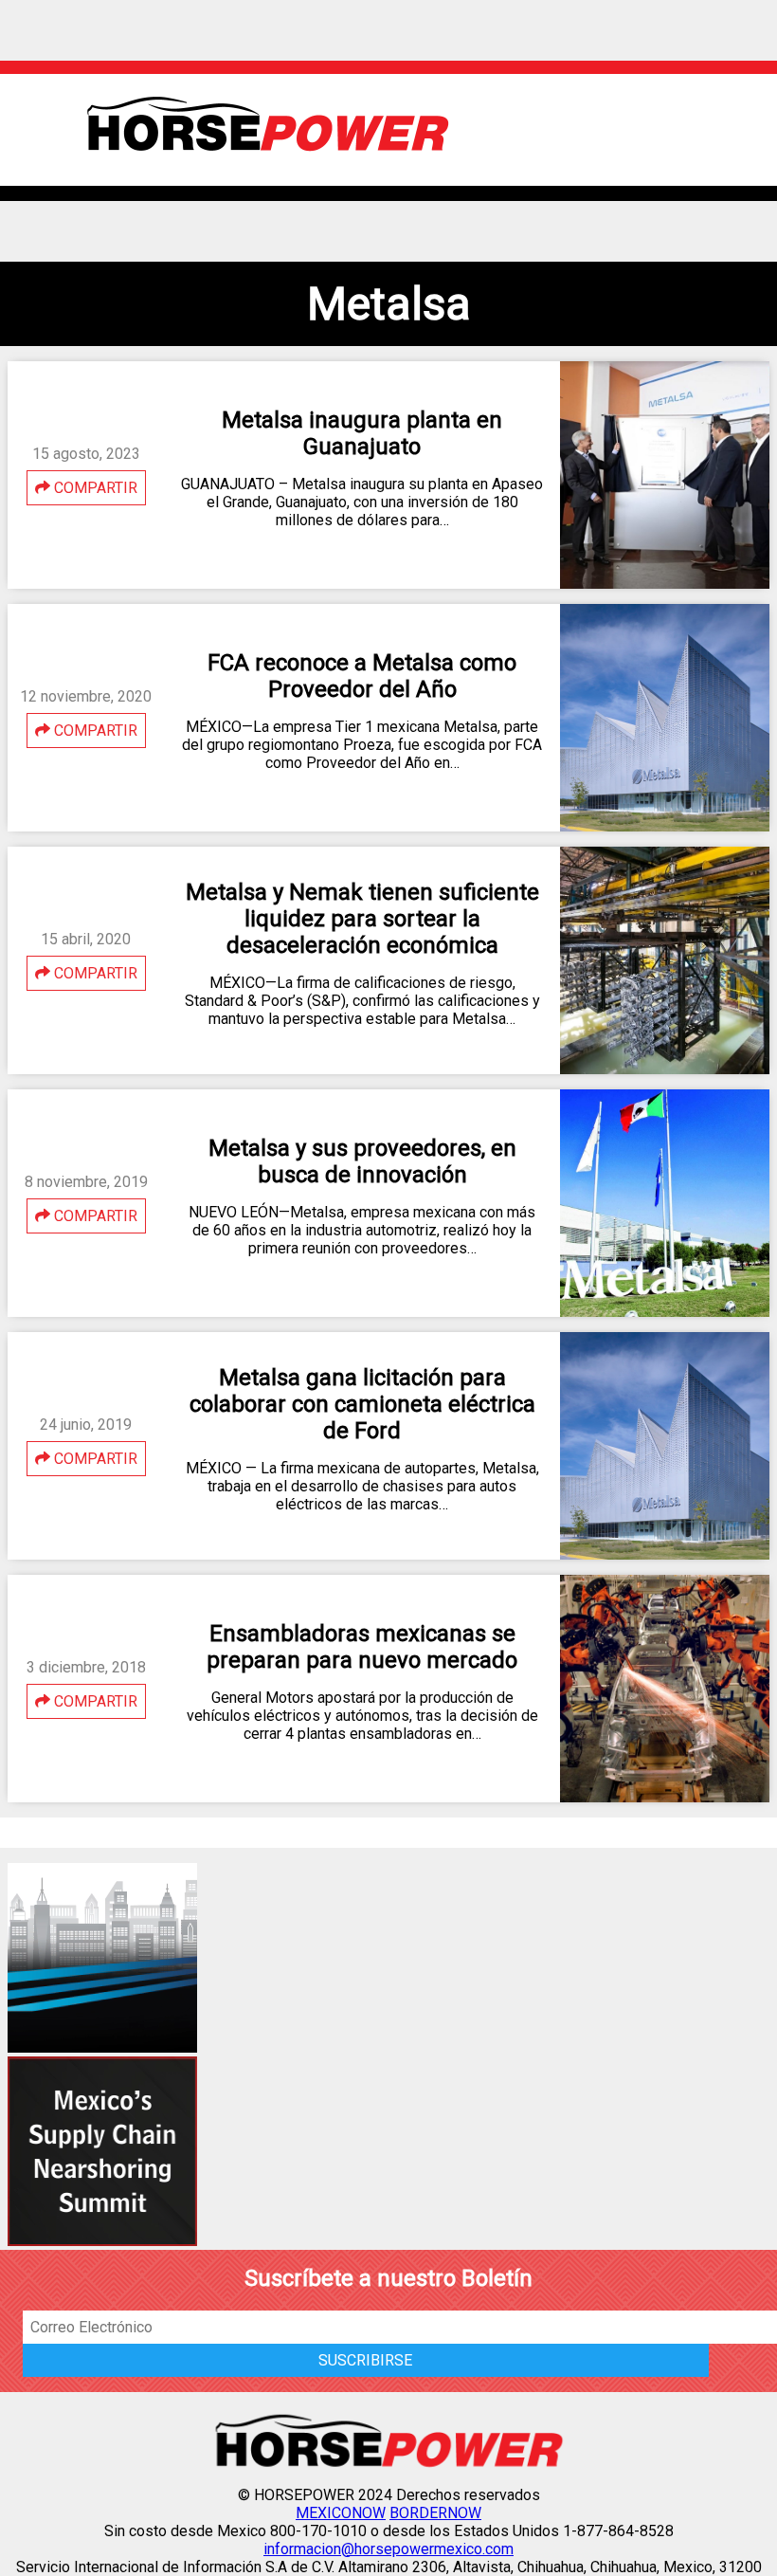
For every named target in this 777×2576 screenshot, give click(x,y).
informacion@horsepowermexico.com (388, 2549)
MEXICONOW (341, 2513)
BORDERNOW (435, 2513)
